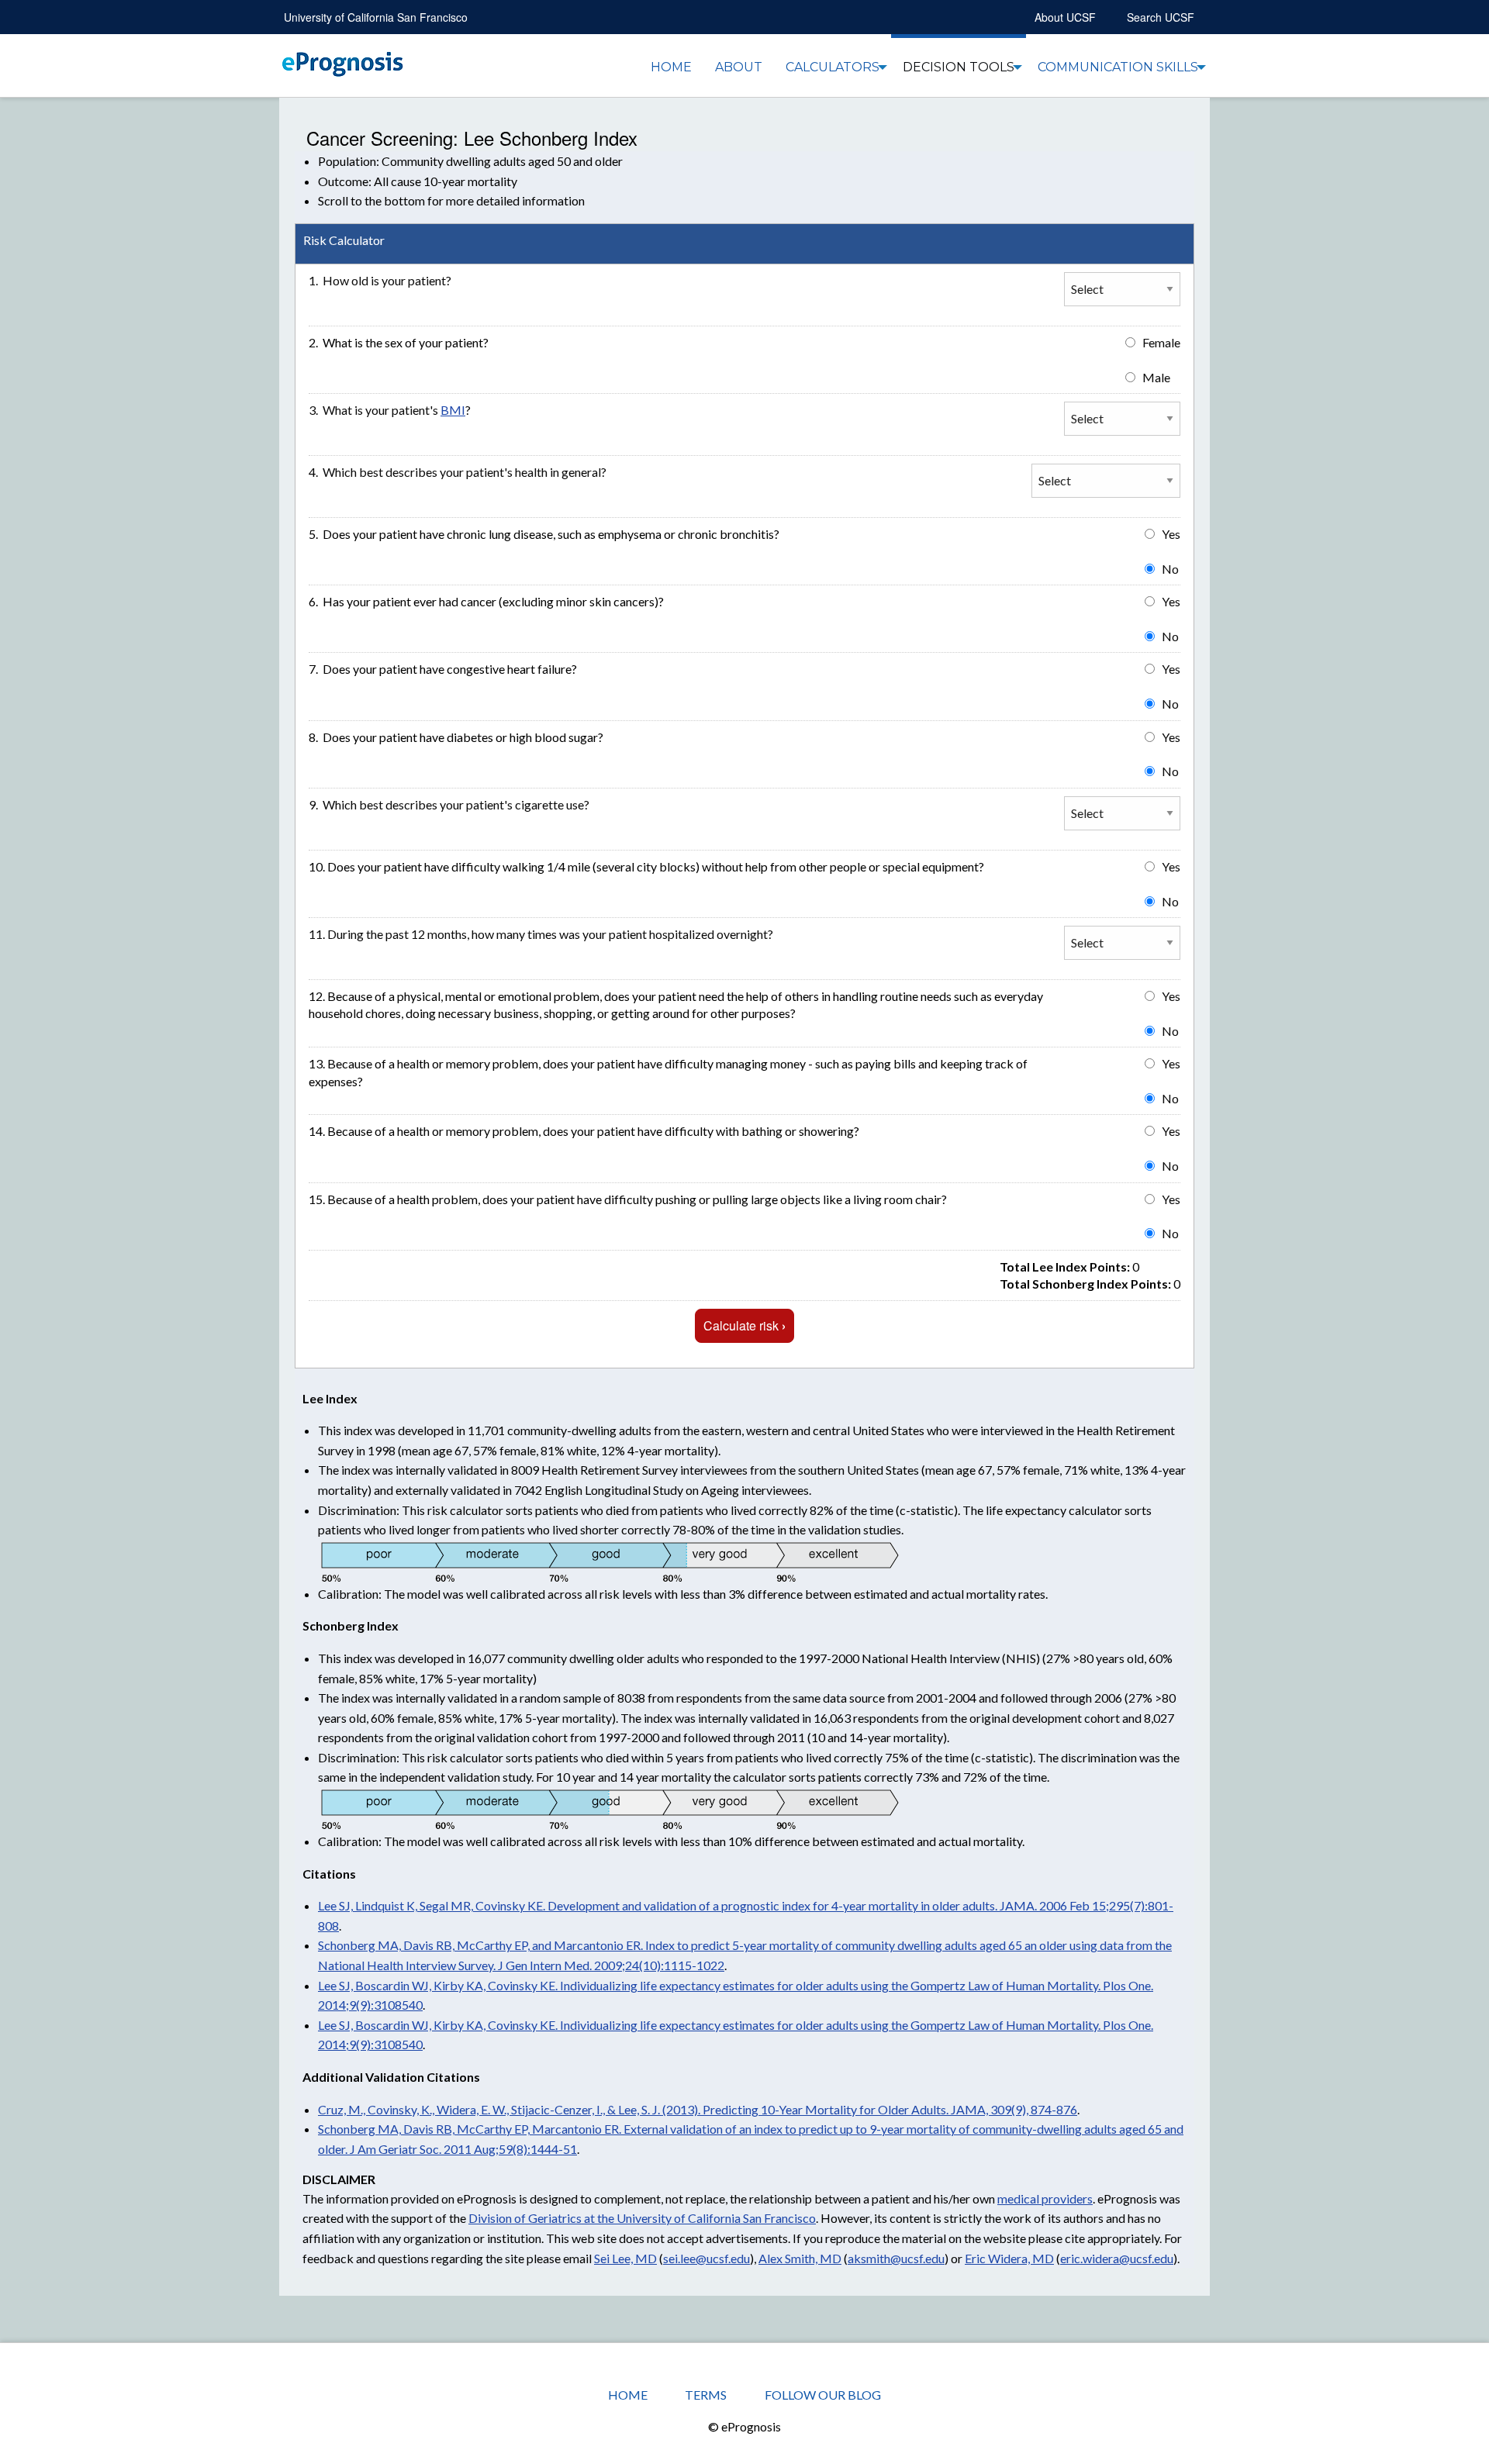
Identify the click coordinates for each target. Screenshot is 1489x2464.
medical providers (1045, 2198)
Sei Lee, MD (625, 2258)
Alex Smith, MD (800, 2258)
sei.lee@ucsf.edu (706, 2258)
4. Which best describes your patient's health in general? (458, 472)
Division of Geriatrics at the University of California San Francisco (642, 2218)
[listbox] (1106, 481)
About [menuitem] (739, 67)
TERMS (706, 2395)
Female (1161, 342)
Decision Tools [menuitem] (959, 67)
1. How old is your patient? (380, 280)
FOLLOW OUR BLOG (823, 2395)
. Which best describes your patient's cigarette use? (449, 804)
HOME (628, 2395)
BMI (453, 410)
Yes (1171, 534)
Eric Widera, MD (1009, 2258)
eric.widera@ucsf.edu (1117, 2258)
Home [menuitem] (671, 67)
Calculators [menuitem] (833, 67)
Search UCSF (1161, 17)
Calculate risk (744, 1325)
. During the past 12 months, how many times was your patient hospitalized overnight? (541, 934)
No (1170, 569)
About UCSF (1065, 17)
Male (1156, 377)
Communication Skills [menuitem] (1118, 67)
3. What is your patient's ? (390, 410)
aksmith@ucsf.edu (896, 2258)
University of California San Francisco (376, 17)
